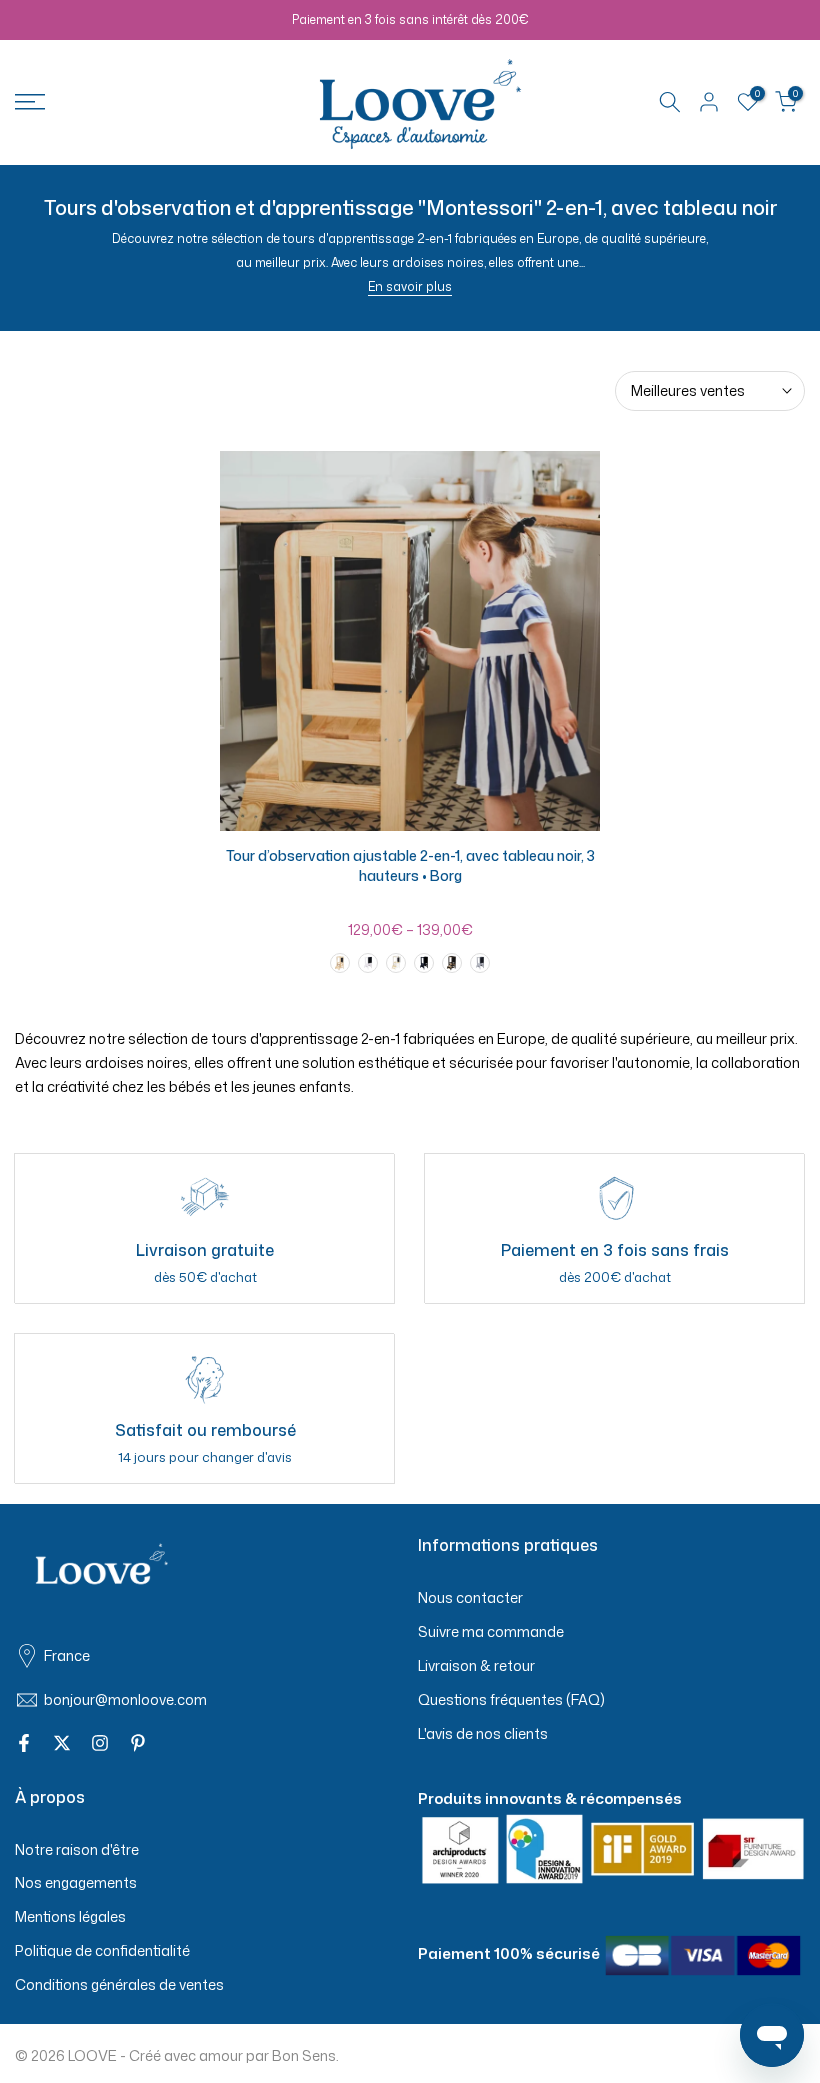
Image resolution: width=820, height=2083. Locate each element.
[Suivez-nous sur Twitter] (62, 1744)
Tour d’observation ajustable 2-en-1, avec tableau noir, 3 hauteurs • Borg (410, 865)
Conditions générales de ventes (119, 1984)
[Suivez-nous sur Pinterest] (138, 1744)
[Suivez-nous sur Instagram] (100, 1744)
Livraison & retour (476, 1665)
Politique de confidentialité (102, 1950)
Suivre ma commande (491, 1631)
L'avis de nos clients (483, 1733)
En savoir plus (410, 286)
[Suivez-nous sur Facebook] (24, 1744)
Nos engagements (76, 1882)
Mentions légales (70, 1916)
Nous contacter (470, 1597)
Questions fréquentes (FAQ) (511, 1699)
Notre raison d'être (77, 1849)
